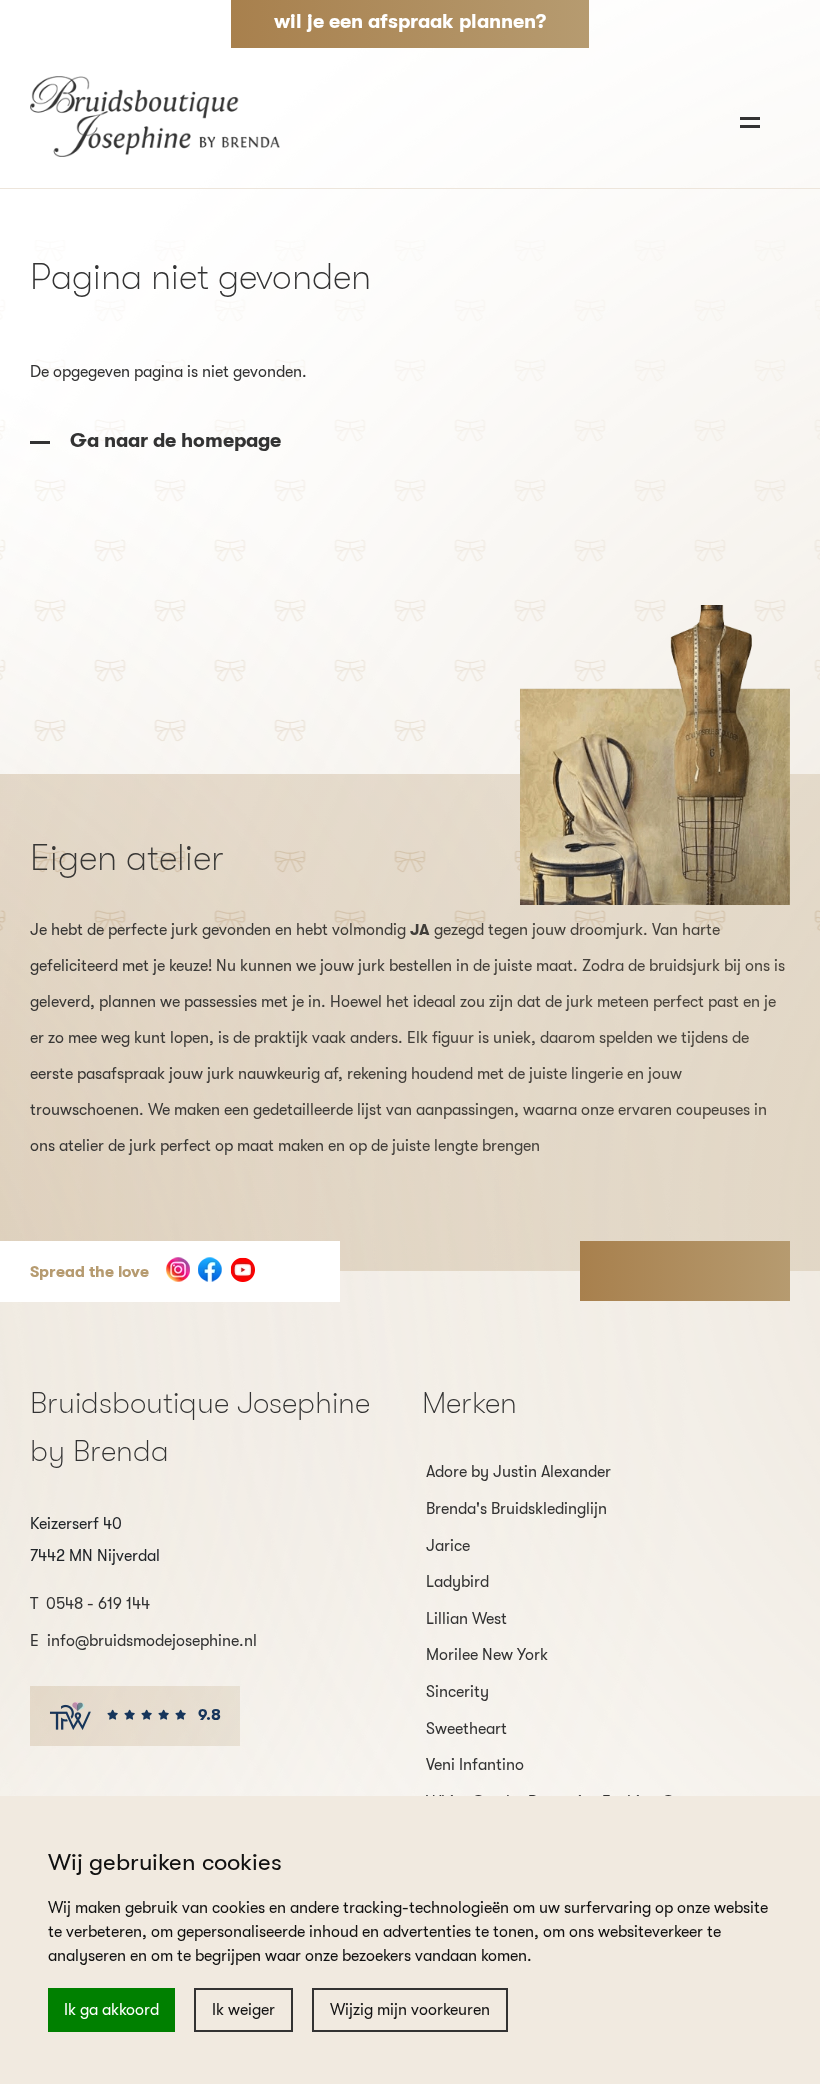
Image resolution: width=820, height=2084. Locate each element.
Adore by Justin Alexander (518, 1472)
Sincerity (457, 1692)
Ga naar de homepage (173, 440)
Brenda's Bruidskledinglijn (516, 1509)
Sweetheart (466, 1729)
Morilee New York (487, 1655)
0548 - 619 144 (98, 1604)
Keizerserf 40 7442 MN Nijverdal (95, 1540)
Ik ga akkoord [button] (111, 2010)
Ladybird (457, 1582)
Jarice (448, 1546)
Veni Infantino (475, 1765)
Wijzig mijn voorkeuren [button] (410, 2010)
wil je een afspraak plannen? (410, 21)
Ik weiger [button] (243, 2010)
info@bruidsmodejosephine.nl (152, 1641)
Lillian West (466, 1619)
